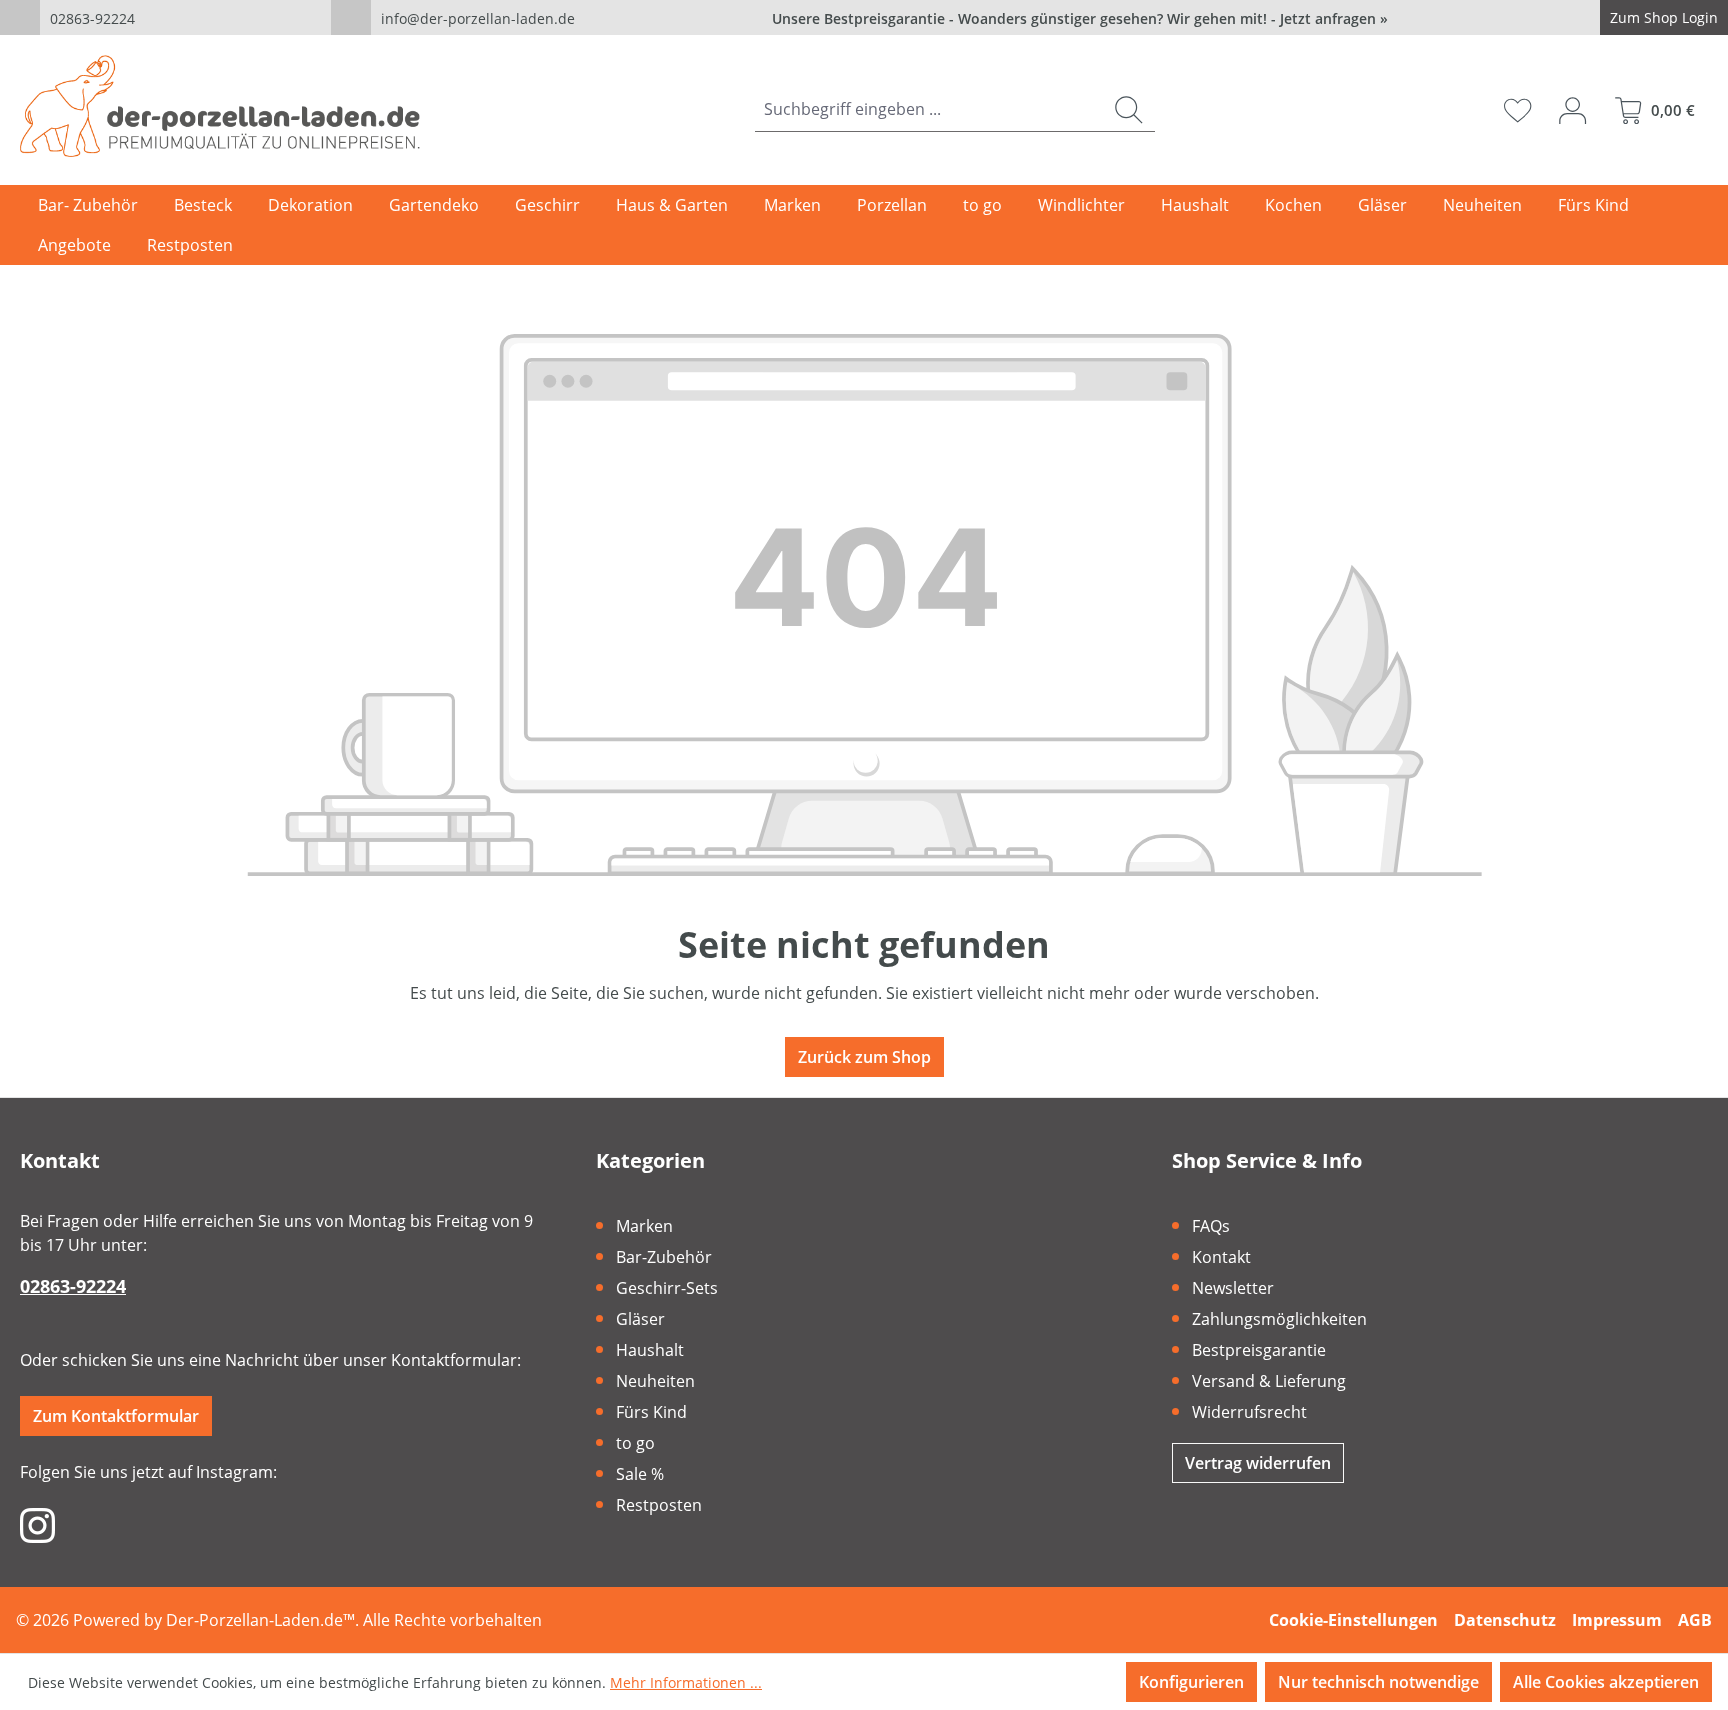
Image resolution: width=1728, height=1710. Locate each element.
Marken (644, 1226)
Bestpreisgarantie (1259, 1350)
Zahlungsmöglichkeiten (1279, 1319)
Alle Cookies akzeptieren (1606, 1682)
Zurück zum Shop (864, 1057)
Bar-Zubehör (664, 1257)
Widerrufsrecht (1249, 1412)
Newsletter (1233, 1288)
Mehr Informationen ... (686, 1682)
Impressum (1617, 1620)
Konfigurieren (1191, 1682)
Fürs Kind (651, 1412)
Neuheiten (655, 1381)
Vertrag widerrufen (1258, 1463)
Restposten (659, 1505)
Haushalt (650, 1350)
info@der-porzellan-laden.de (478, 18)
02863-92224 (92, 18)
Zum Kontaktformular (116, 1416)
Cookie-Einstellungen (1353, 1620)
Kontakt (1221, 1257)
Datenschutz (1505, 1620)
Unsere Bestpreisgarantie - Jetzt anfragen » (1080, 18)
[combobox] (929, 109)
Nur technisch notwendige (1378, 1682)
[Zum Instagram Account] (37, 1524)
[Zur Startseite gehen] (220, 106)
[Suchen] (1128, 109)
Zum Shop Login (1664, 17)
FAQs (1211, 1226)
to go (635, 1443)
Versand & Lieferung (1269, 1381)
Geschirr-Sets (667, 1288)
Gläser (640, 1319)
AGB (1695, 1620)
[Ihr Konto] (1572, 110)
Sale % (640, 1474)
